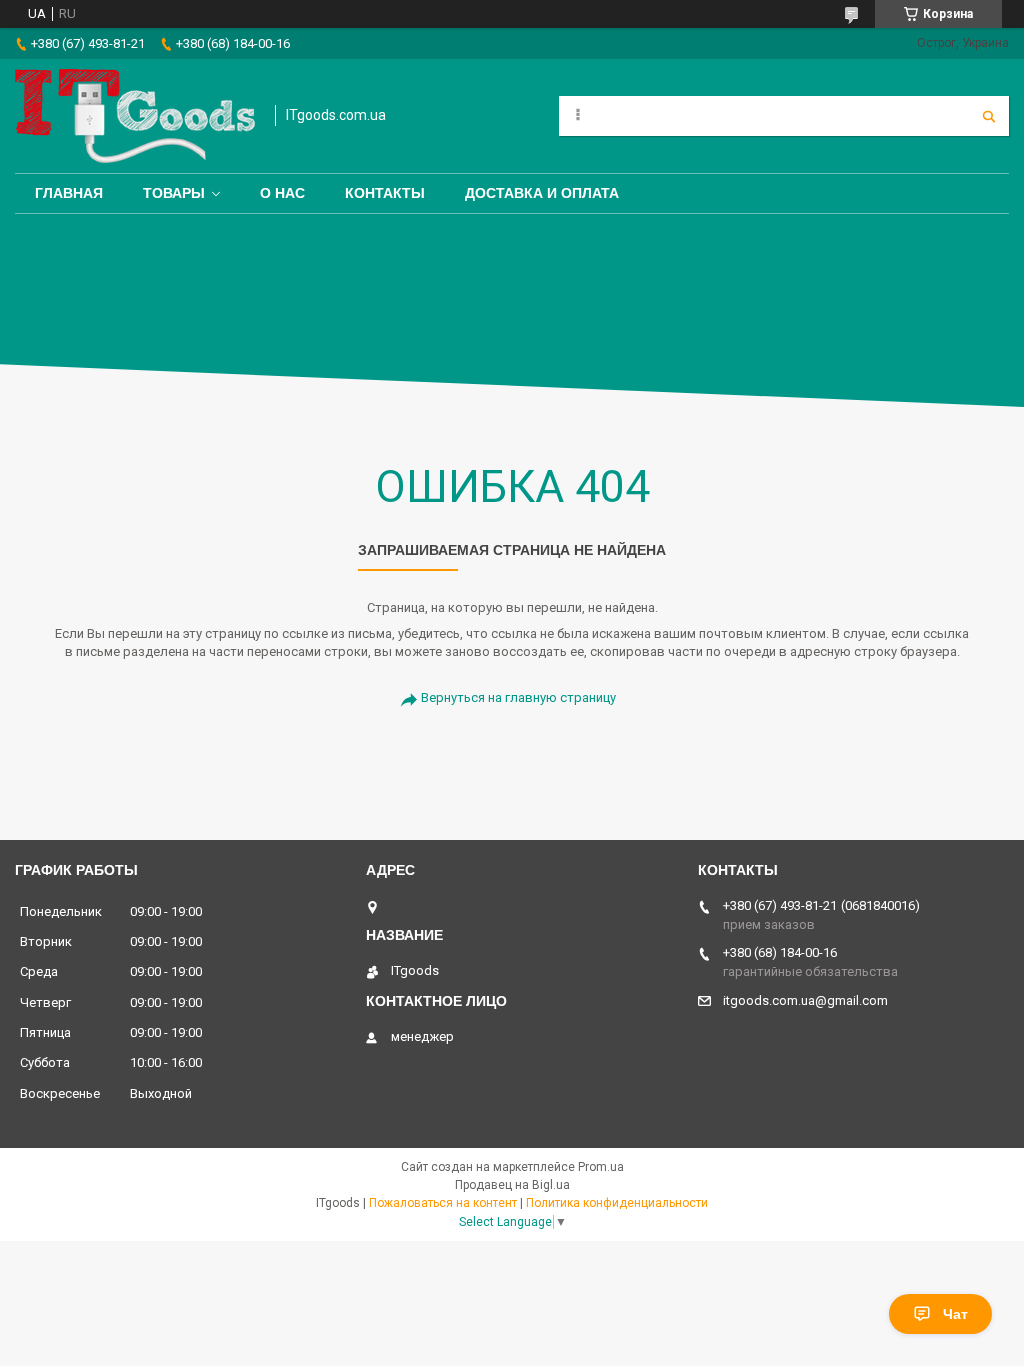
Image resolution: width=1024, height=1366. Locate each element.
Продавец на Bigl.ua (512, 1185)
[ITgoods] (135, 116)
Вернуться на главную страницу (518, 697)
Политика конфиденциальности (617, 1203)
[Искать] (989, 116)
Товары (174, 193)
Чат (955, 1314)
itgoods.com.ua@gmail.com (805, 1000)
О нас (282, 193)
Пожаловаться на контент (443, 1203)
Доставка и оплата (542, 193)
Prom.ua (601, 1167)
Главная (69, 193)
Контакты (385, 193)
